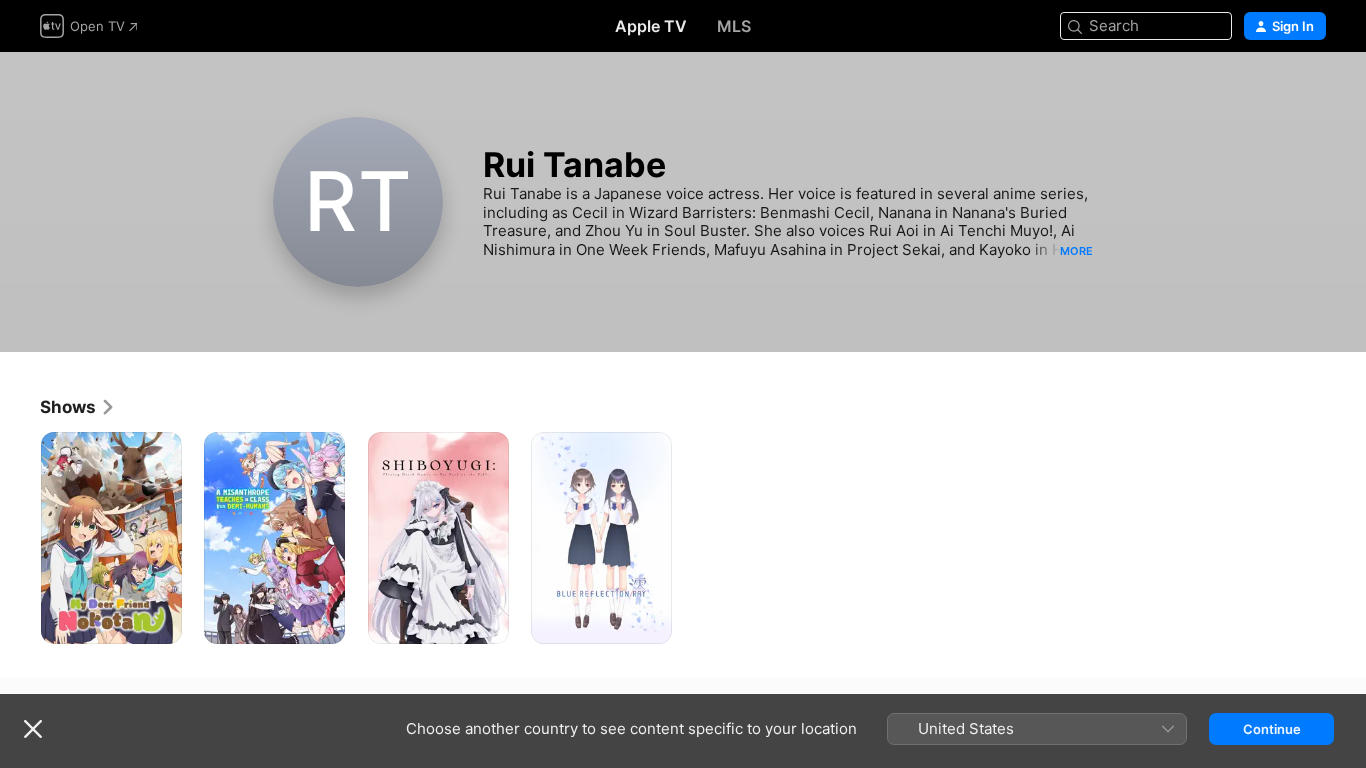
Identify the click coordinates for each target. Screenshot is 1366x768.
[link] (78, 407)
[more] (159, 621)
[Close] (33, 729)
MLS (734, 26)
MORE (1076, 251)
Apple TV (651, 26)
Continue (1272, 729)
